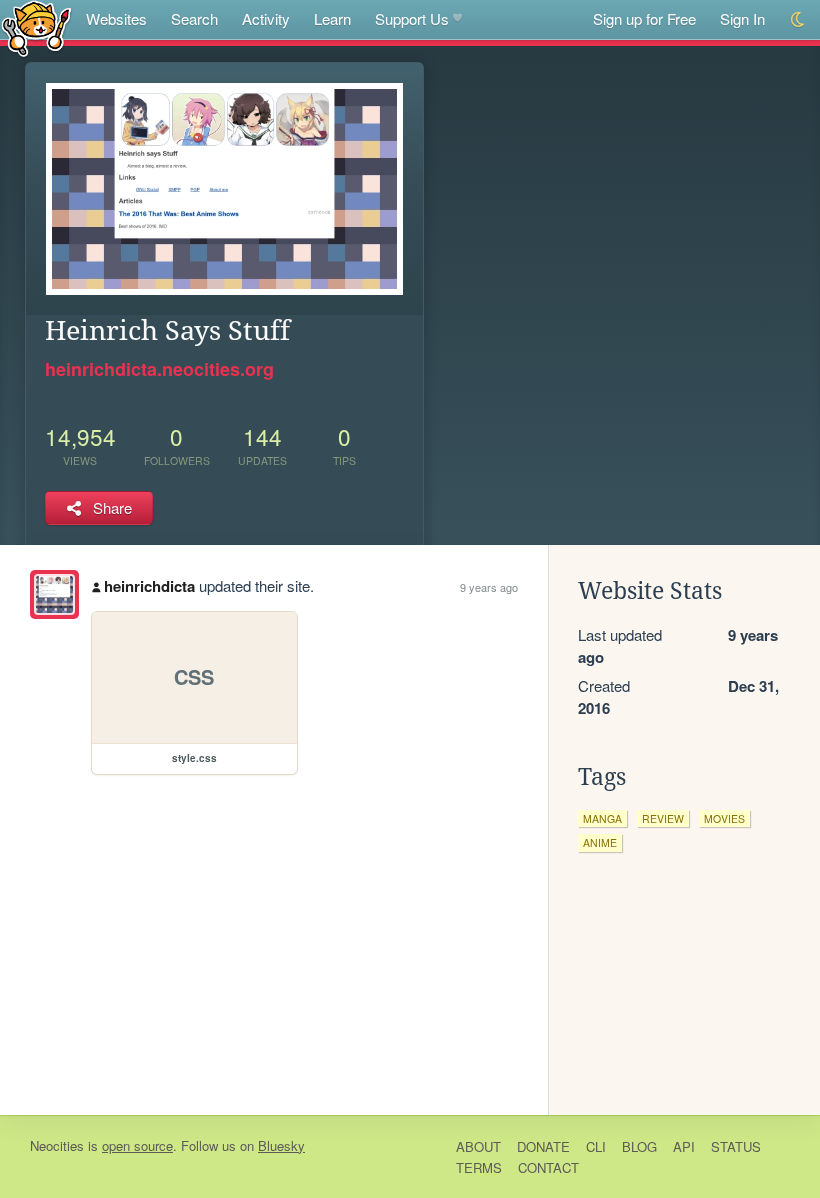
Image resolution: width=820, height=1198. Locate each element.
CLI (596, 1146)
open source (137, 1145)
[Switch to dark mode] (798, 19)
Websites (116, 18)
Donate (543, 1146)
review (663, 818)
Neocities (57, 1145)
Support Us (412, 18)
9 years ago (489, 587)
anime (600, 842)
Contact (548, 1167)
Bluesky (281, 1145)
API (684, 1146)
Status (736, 1146)
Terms (479, 1167)
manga (602, 818)
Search (194, 18)
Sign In (742, 18)
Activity (266, 18)
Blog (639, 1146)
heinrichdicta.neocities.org (159, 369)
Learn (332, 18)
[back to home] (36, 27)
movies (724, 818)
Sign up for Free (644, 18)
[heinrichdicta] (54, 594)
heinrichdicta (149, 586)
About (478, 1146)
